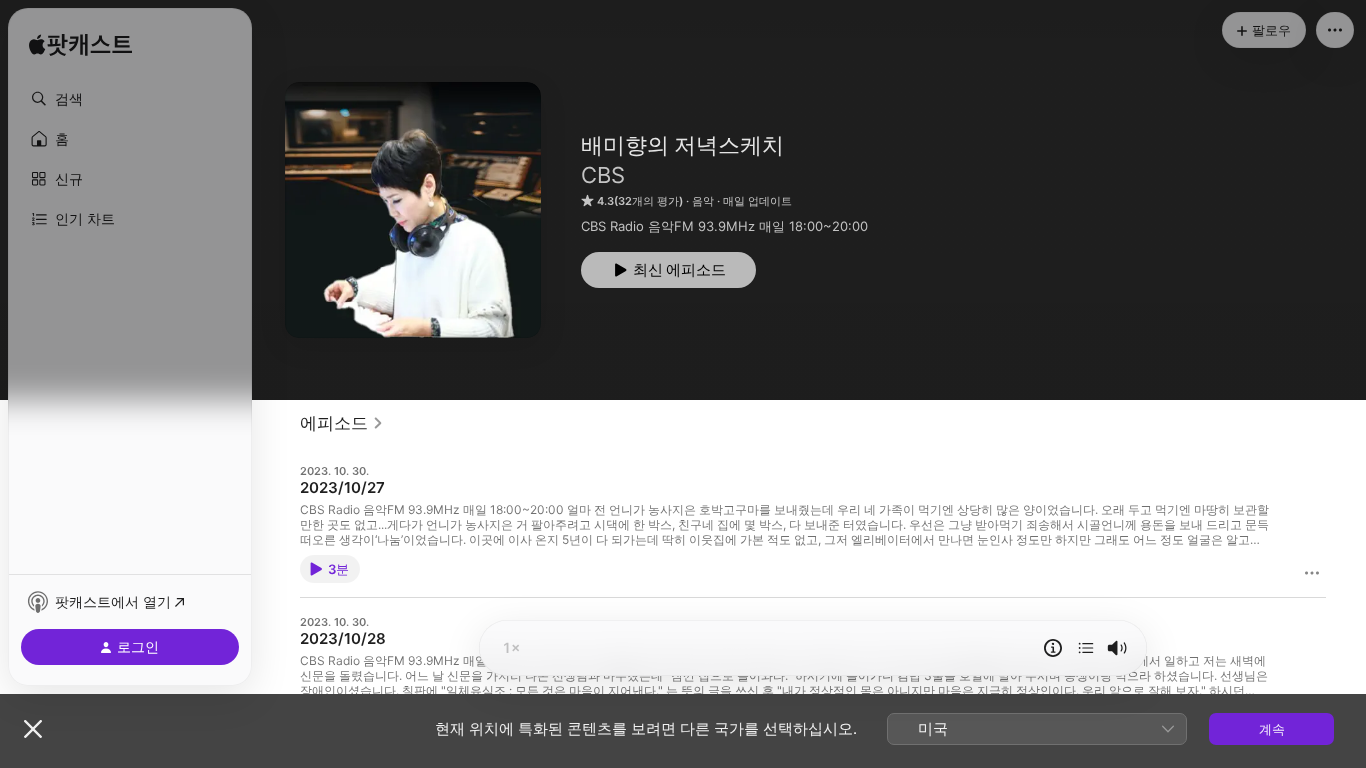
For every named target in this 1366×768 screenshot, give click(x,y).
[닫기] (33, 729)
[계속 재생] (1086, 648)
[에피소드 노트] (1053, 648)
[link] (342, 423)
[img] (80, 45)
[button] (130, 99)
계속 (1272, 729)
